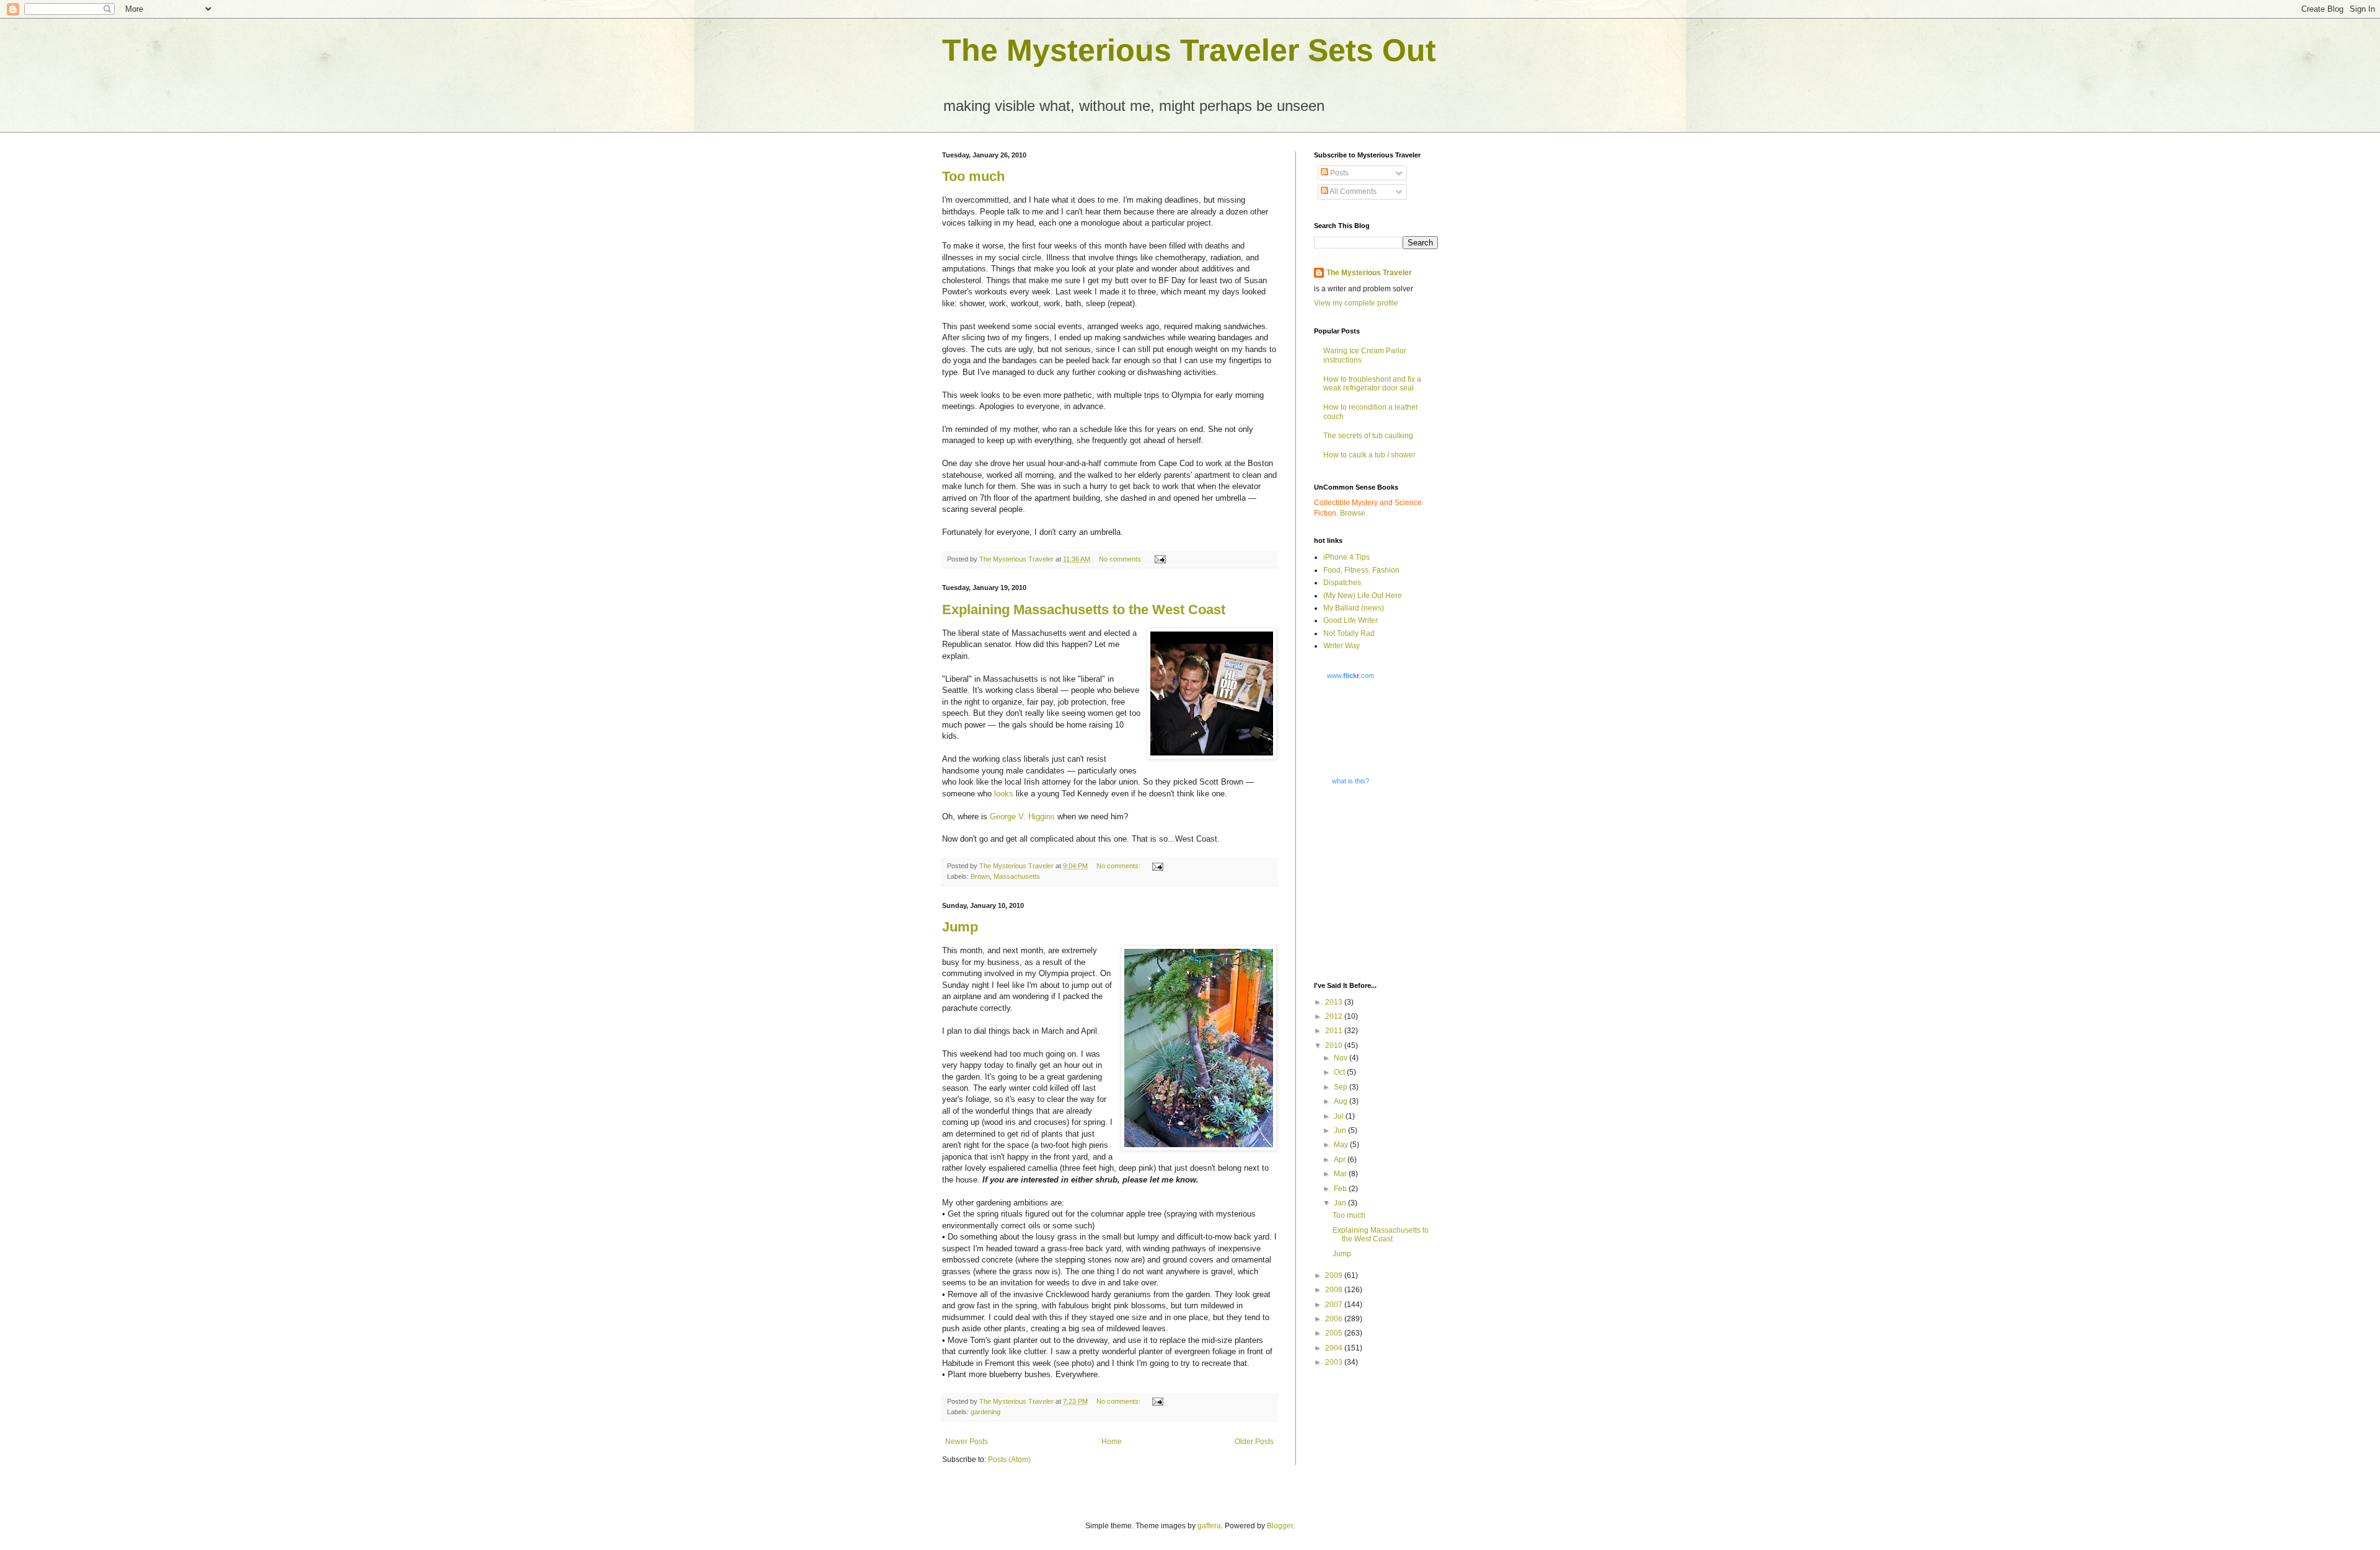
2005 (1335, 1333)
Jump (960, 927)
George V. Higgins (1022, 817)
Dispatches (1342, 583)
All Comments (1352, 192)
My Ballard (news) (1354, 608)
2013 (1335, 1002)
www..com (1351, 676)
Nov (1342, 1058)
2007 (1335, 1305)
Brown (980, 876)
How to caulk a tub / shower (1369, 455)
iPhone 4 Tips (1346, 557)
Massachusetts (1017, 876)
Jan (1341, 1203)
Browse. (1354, 513)
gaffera (1209, 1526)
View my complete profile (1356, 303)
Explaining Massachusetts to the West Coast (1084, 610)
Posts (1338, 173)
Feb (1341, 1189)
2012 (1335, 1016)
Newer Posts (967, 1442)
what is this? (1351, 781)
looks (1004, 794)
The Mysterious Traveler (1369, 273)
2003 (1335, 1362)
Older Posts (1254, 1442)
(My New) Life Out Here (1363, 596)
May (1342, 1145)
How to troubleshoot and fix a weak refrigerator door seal (1372, 384)
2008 (1335, 1290)
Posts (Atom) (1009, 1460)
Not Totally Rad (1349, 633)
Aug (1342, 1101)
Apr (1341, 1160)
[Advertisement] (1391, 883)
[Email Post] (1160, 559)
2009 (1335, 1275)
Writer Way (1342, 646)
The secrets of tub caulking (1368, 436)
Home (1112, 1442)
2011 (1335, 1031)
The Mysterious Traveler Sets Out (1189, 50)
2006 (1335, 1319)
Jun (1341, 1130)
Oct (1340, 1072)
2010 (1335, 1046)
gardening (985, 1412)
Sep (1342, 1087)
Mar (1341, 1174)
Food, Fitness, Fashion (1361, 570)
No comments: (1122, 559)
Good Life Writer (1351, 620)
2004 (1335, 1348)
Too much (973, 176)
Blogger (1280, 1526)
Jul (1340, 1116)
